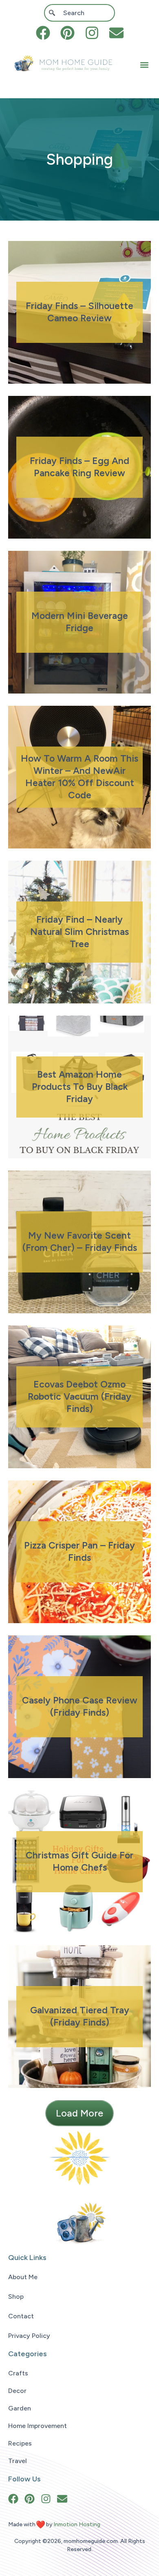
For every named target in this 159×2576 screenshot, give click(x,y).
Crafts (18, 2373)
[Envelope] (116, 33)
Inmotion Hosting (77, 2524)
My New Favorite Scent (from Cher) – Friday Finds (80, 1242)
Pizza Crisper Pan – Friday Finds (79, 1551)
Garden (20, 2408)
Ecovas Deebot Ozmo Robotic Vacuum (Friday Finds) (79, 1396)
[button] (144, 65)
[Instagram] (92, 33)
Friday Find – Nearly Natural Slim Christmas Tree (79, 932)
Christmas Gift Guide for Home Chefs (79, 1861)
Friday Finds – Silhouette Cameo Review (79, 312)
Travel (18, 2461)
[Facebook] (43, 33)
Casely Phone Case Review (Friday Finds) (80, 1706)
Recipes (20, 2443)
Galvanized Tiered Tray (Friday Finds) (80, 2016)
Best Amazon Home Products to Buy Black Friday (80, 1087)
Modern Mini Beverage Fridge (80, 622)
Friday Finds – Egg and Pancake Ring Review (79, 467)
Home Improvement (38, 2426)
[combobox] (79, 13)
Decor (17, 2391)
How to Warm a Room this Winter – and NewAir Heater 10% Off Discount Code (79, 777)
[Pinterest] (67, 33)
